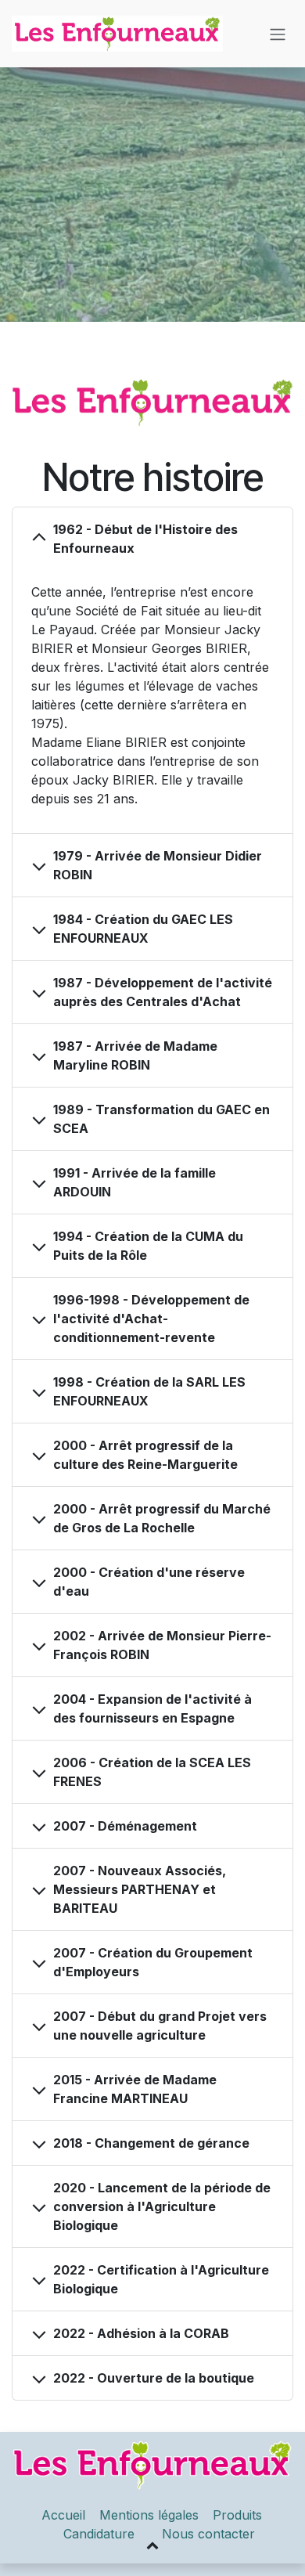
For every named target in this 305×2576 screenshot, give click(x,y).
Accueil (63, 2515)
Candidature (99, 2534)
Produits (239, 2515)
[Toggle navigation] (278, 34)
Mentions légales (149, 2515)
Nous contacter (208, 2534)
